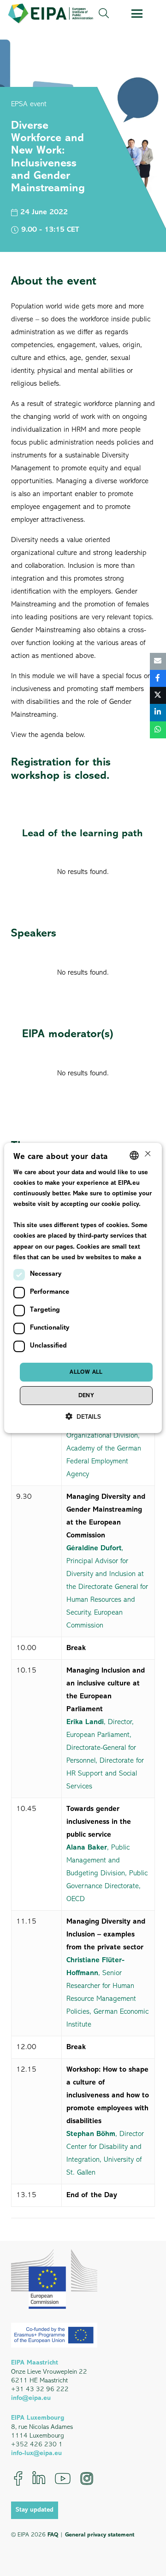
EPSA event (29, 104)
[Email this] (158, 661)
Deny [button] (86, 1396)
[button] (104, 14)
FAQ (53, 2535)
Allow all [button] (86, 1372)
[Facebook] (18, 2479)
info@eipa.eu (31, 2398)
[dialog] (83, 1288)
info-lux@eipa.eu (36, 2453)
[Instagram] (87, 2479)
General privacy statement (100, 2535)
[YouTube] (63, 2479)
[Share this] (158, 678)
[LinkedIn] (39, 2479)
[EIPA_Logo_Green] (50, 14)
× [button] (147, 1155)
